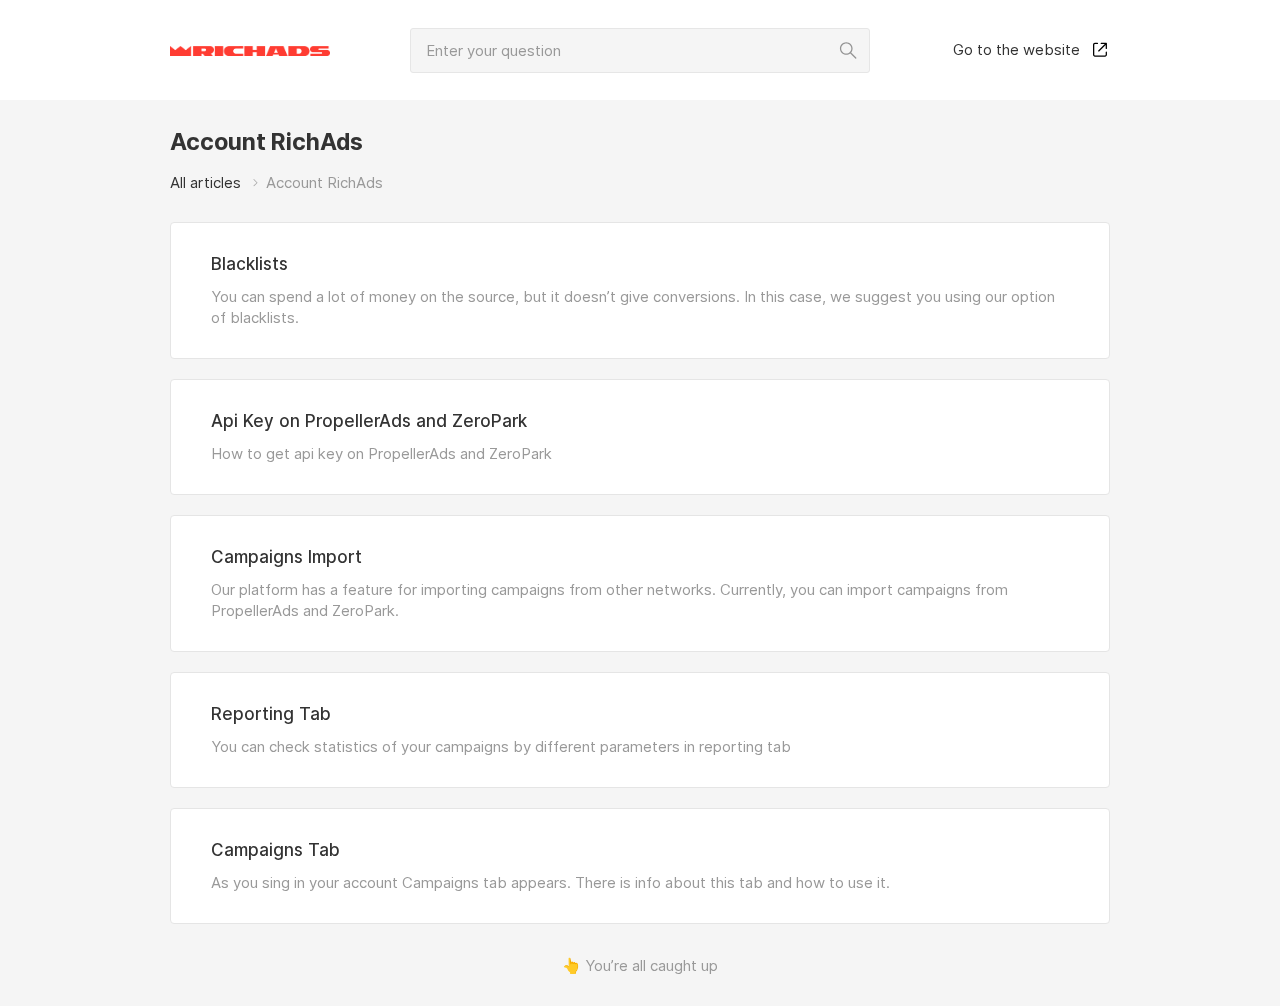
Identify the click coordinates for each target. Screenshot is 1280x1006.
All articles (205, 182)
